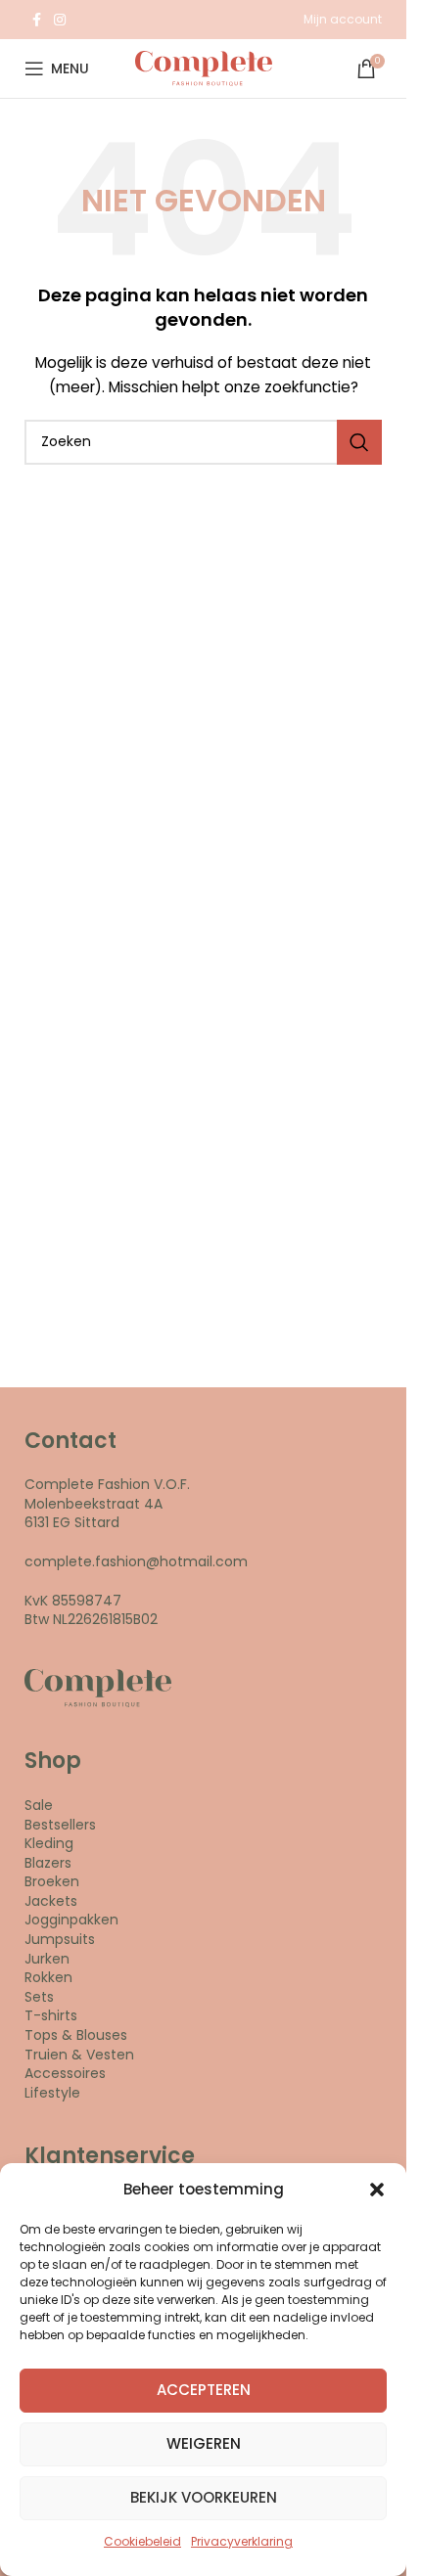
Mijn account (343, 19)
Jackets (51, 1901)
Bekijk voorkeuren (204, 2497)
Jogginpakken (71, 1920)
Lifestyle (52, 2093)
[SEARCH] (359, 442)
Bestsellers (60, 1825)
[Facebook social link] (36, 20)
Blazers (48, 1863)
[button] (377, 2190)
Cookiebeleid (142, 2541)
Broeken (52, 1881)
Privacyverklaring (242, 2541)
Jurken (47, 1959)
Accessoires (65, 2073)
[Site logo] (204, 68)
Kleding (49, 1843)
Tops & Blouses (76, 2035)
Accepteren (204, 2390)
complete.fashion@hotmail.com (136, 1561)
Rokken (48, 1977)
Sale (39, 1805)
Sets (39, 1997)
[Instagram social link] (60, 20)
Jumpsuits (60, 1939)
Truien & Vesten (79, 2055)
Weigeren (204, 2443)
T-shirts (51, 2015)
